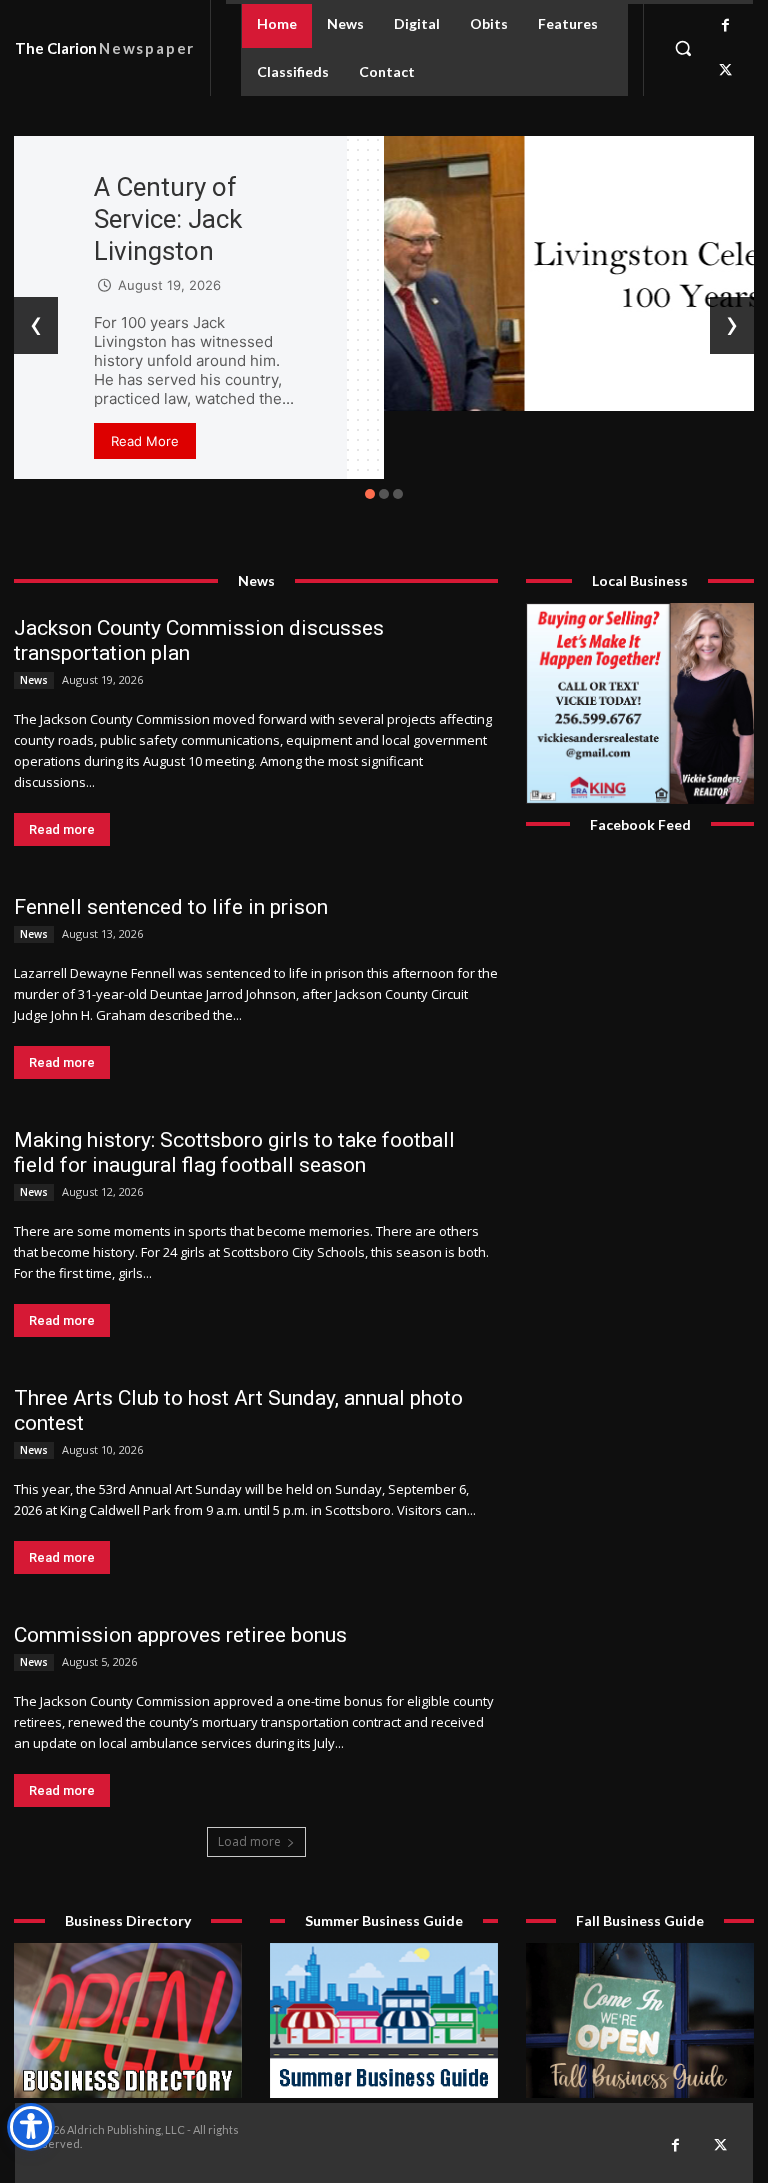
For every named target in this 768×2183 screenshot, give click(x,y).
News (34, 680)
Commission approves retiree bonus (180, 1635)
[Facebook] (725, 25)
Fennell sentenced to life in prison (171, 907)
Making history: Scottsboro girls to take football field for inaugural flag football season (234, 1152)
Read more (62, 829)
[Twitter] (725, 70)
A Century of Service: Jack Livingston (168, 219)
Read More (145, 441)
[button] (683, 48)
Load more (249, 1841)
